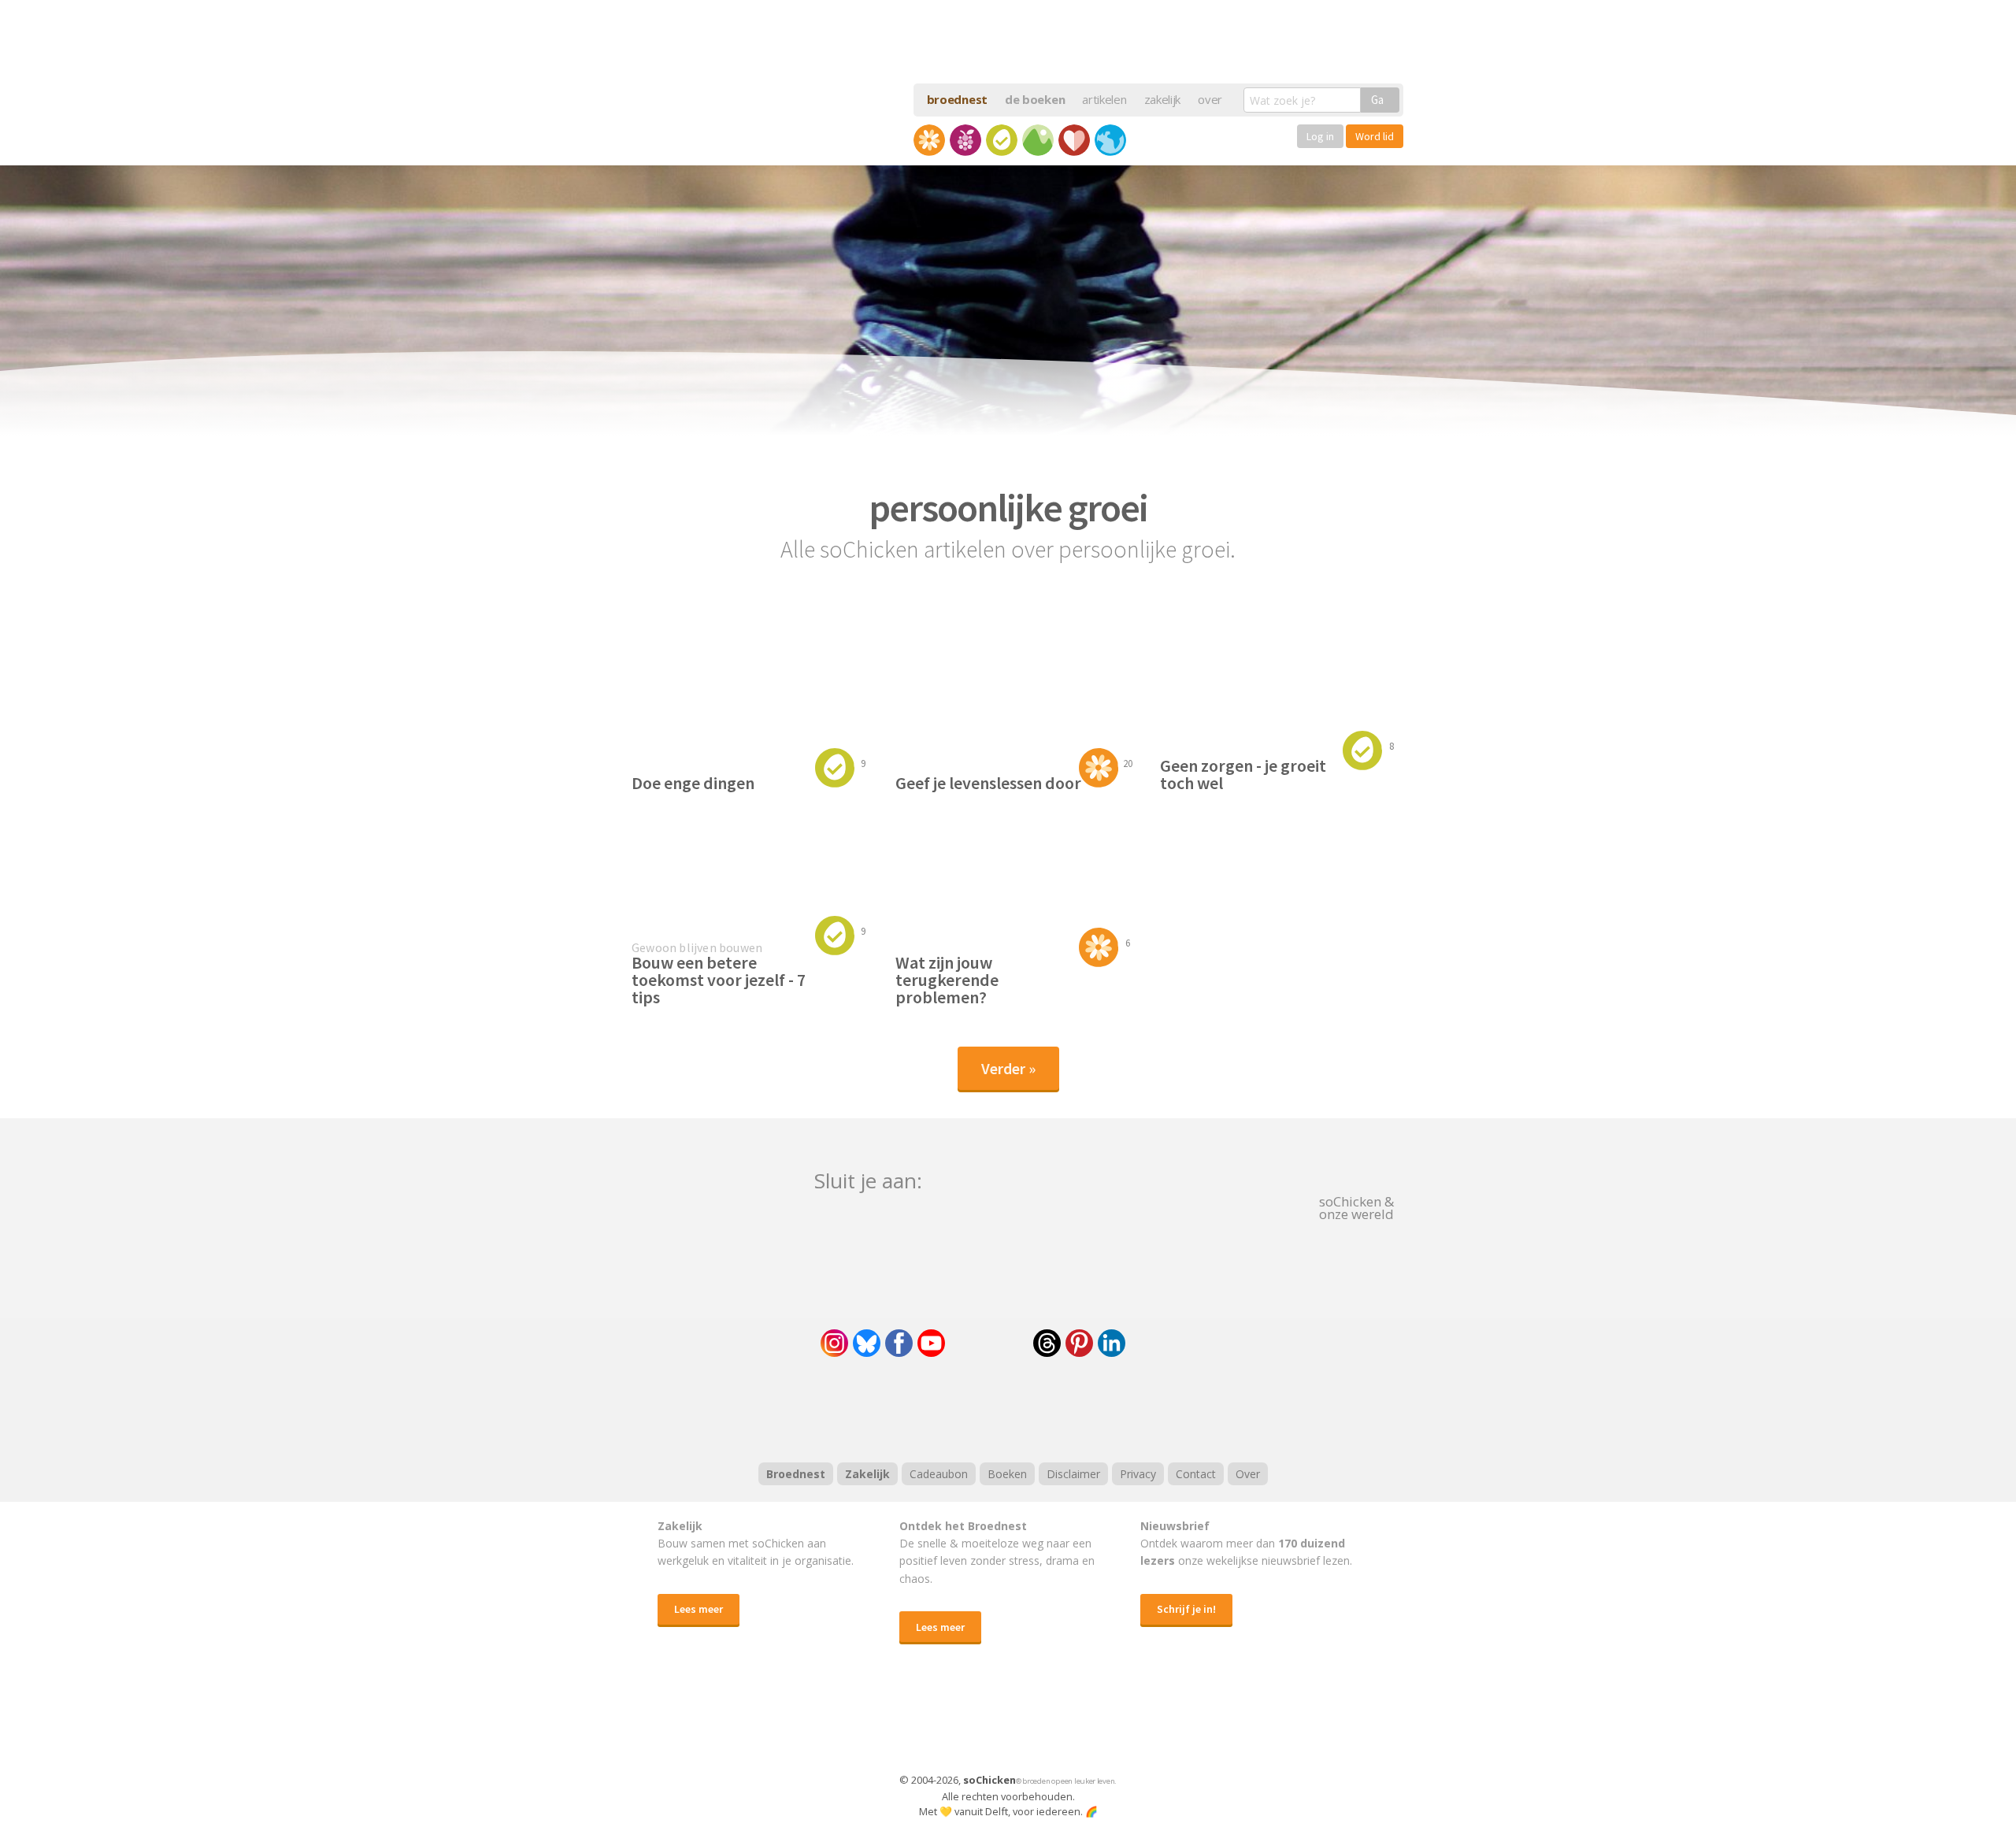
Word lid (1375, 136)
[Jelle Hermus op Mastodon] (1169, 1343)
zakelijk (1163, 99)
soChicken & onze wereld (1356, 1206)
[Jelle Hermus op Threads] (1047, 1343)
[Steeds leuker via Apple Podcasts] (1049, 1407)
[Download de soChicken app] (967, 1724)
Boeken (1007, 1474)
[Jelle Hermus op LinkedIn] (1112, 1343)
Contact (1196, 1474)
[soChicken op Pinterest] (1079, 1343)
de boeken (1035, 99)
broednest (957, 99)
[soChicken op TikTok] (989, 1343)
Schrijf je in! (1186, 1609)
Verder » (1008, 1068)
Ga (1377, 100)
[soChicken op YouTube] (931, 1343)
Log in (1320, 136)
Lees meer (699, 1609)
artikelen (1104, 99)
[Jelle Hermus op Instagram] (834, 1343)
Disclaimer (1073, 1474)
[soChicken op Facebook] (899, 1343)
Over (1248, 1474)
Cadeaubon (939, 1474)
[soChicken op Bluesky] (867, 1343)
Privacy (1138, 1474)
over (1210, 99)
